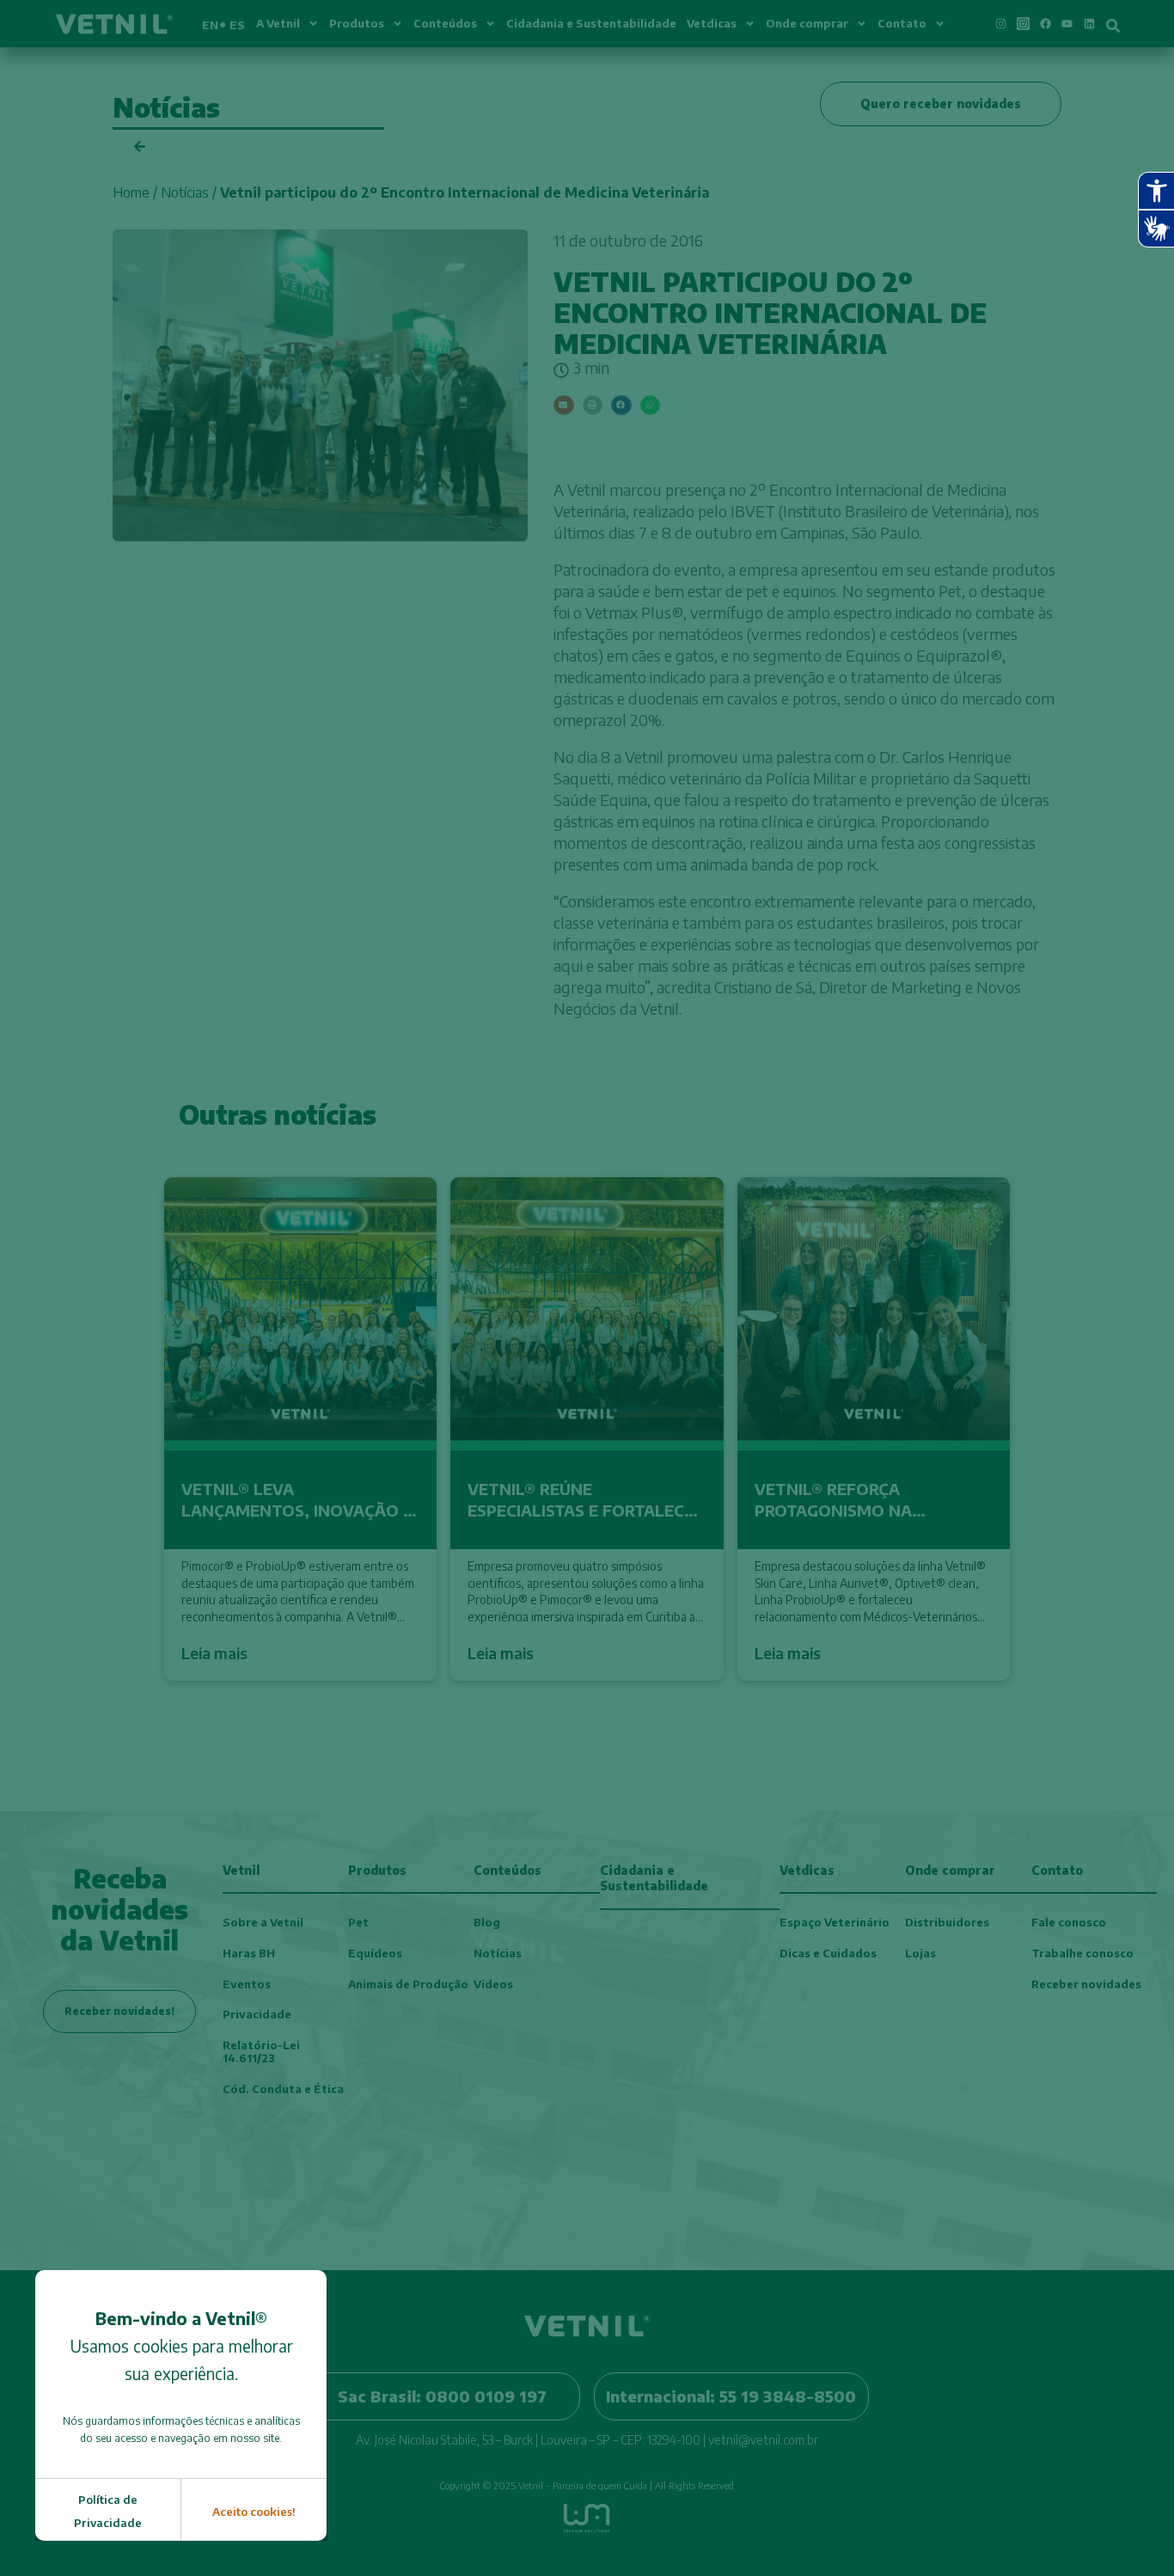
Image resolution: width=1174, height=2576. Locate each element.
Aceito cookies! (254, 2512)
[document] (587, 1288)
